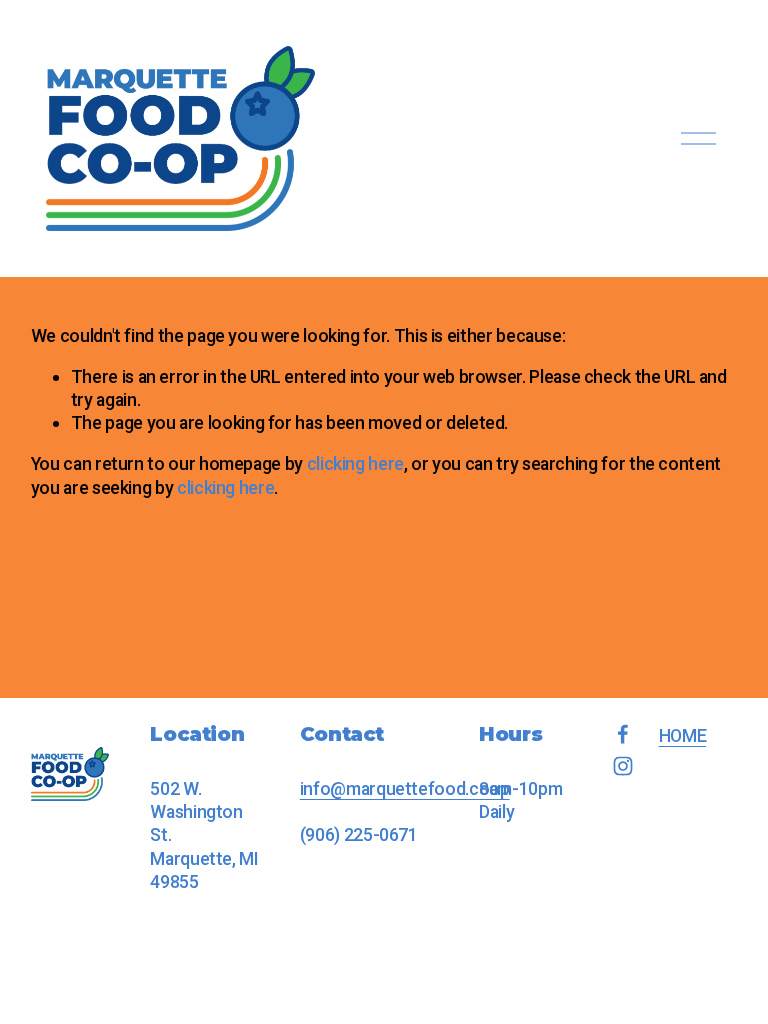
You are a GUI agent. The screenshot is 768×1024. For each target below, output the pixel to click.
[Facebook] (623, 734)
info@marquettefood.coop (405, 788)
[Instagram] (623, 766)
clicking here (355, 463)
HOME (683, 735)
